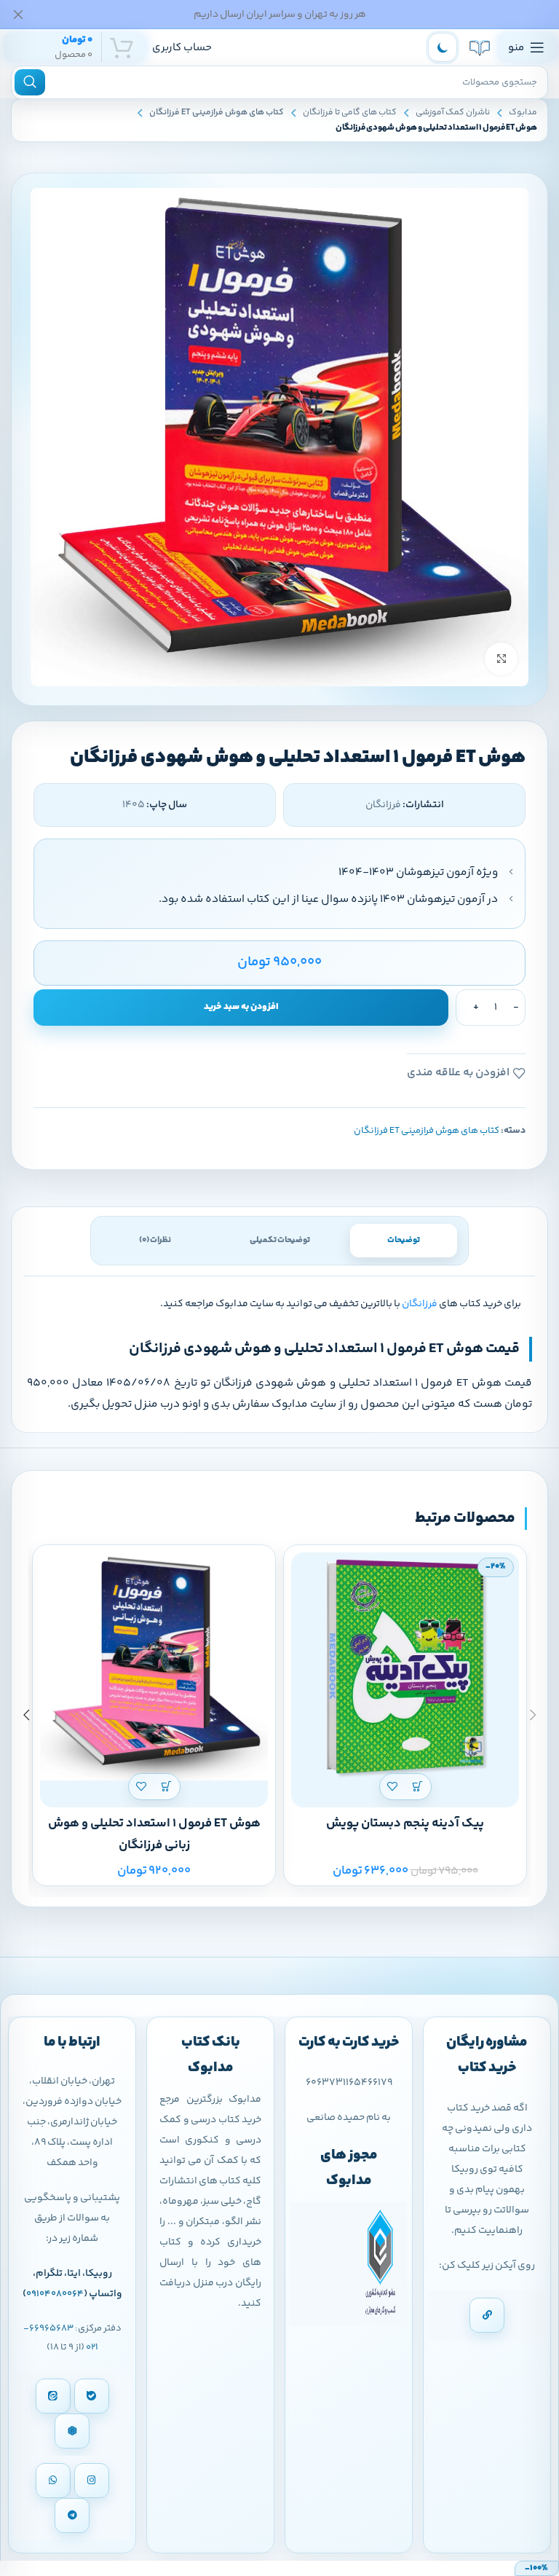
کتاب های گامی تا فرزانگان (350, 113)
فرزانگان (420, 1304)
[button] (418, 1787)
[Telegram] (72, 2516)
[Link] (487, 2315)
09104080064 (55, 2294)
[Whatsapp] (53, 2481)
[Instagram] (92, 2481)
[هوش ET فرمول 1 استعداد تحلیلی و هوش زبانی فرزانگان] (154, 1666)
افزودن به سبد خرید (241, 1007)
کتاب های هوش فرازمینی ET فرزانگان (217, 113)
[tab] (404, 1241)
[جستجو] (30, 82)
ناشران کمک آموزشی (453, 113)
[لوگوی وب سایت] (480, 47)
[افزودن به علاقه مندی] (393, 1787)
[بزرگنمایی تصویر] (501, 659)
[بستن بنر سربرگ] (18, 14)
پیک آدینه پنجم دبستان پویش (405, 1823)
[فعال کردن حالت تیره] (443, 47)
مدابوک (523, 113)
